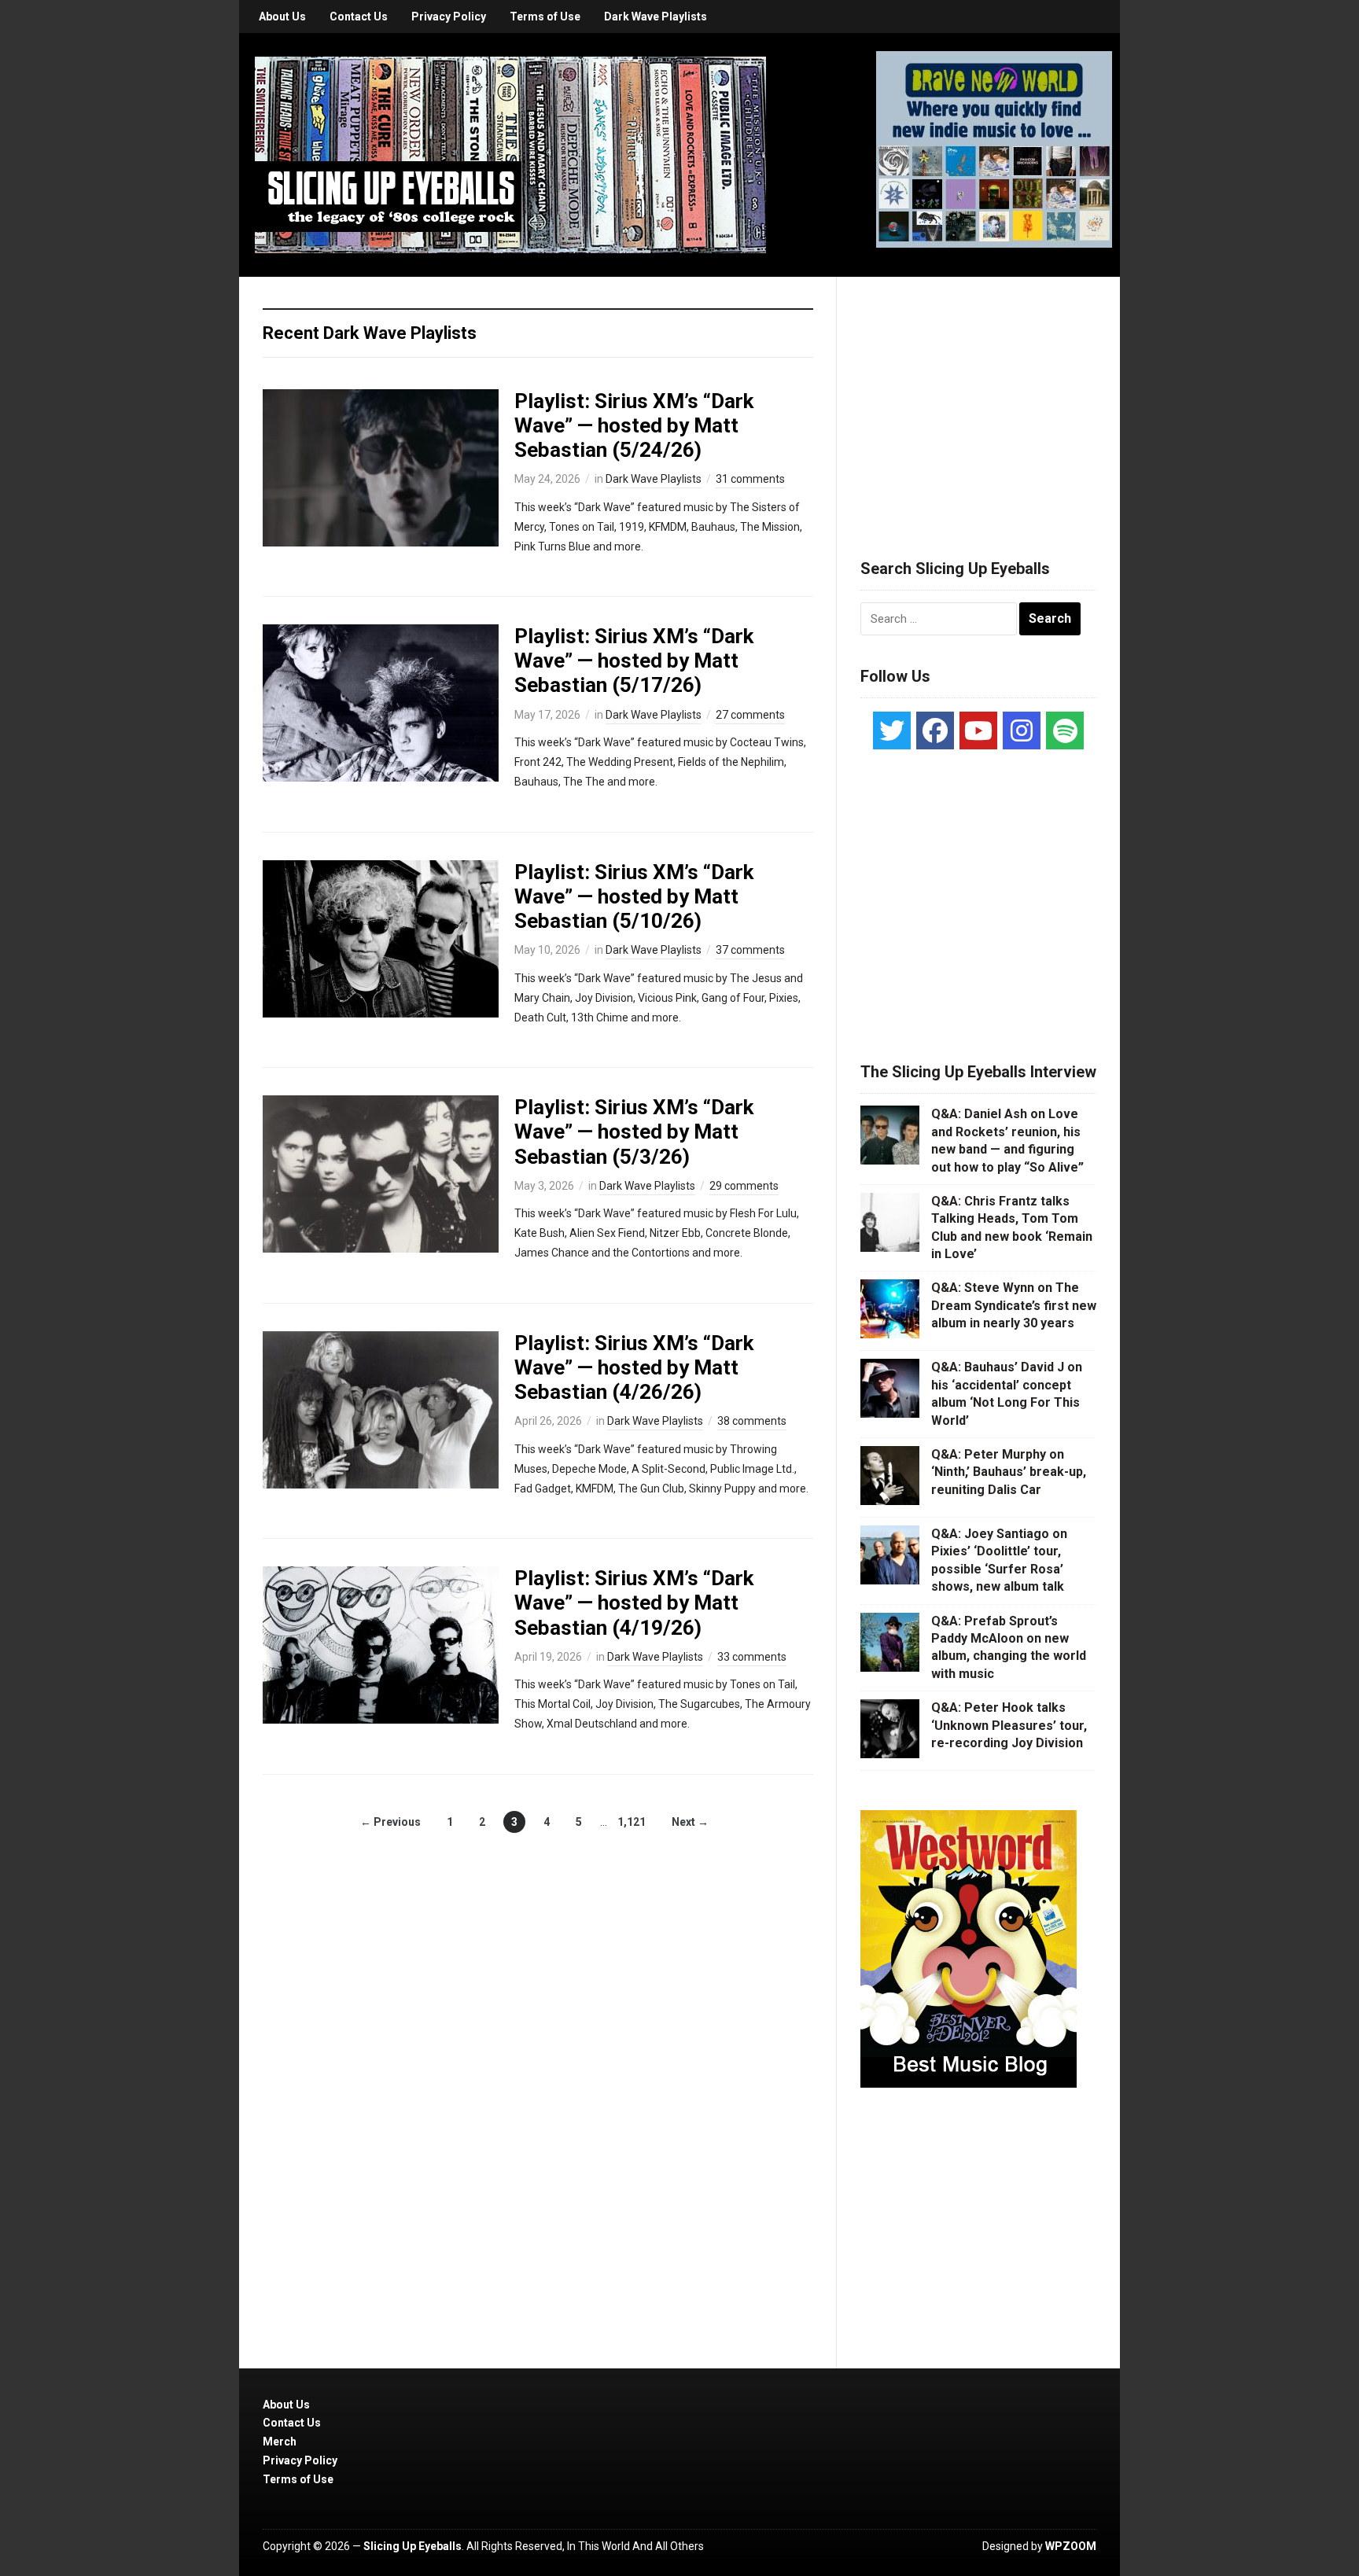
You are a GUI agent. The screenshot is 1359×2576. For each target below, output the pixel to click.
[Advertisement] (978, 399)
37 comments (750, 950)
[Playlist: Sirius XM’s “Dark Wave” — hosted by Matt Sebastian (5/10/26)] (381, 937)
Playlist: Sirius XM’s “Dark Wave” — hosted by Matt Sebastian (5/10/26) (634, 896)
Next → (690, 1822)
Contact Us (359, 17)
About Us (282, 17)
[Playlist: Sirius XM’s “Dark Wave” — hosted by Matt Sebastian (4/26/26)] (381, 1408)
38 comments (752, 1421)
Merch (280, 2442)
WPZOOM (1071, 2546)
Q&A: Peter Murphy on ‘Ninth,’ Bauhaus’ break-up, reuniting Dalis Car (1009, 1472)
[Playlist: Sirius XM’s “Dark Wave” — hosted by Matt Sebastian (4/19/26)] (381, 1644)
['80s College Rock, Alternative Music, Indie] (510, 154)
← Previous (390, 1822)
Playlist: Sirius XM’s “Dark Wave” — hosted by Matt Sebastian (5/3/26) (634, 1132)
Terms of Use (545, 17)
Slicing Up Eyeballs (412, 2546)
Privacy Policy (449, 17)
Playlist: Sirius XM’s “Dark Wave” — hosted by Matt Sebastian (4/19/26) (634, 1603)
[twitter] (892, 730)
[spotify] (1065, 730)
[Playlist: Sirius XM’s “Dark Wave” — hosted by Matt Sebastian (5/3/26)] (381, 1173)
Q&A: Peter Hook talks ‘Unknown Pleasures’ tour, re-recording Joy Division (1009, 1725)
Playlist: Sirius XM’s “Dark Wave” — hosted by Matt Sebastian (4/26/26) (634, 1367)
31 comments (750, 479)
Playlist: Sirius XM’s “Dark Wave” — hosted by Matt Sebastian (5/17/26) (634, 661)
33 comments (752, 1657)
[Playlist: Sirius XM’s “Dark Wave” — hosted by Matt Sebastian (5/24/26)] (381, 466)
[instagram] (1022, 730)
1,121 (632, 1822)
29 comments (744, 1186)
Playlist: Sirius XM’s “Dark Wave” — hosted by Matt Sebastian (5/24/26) (634, 425)
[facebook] (935, 730)
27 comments (750, 715)
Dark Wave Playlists (656, 17)
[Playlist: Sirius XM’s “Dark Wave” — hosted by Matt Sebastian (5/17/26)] (381, 702)
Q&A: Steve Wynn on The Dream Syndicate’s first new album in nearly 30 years (1014, 1305)
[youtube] (978, 730)
